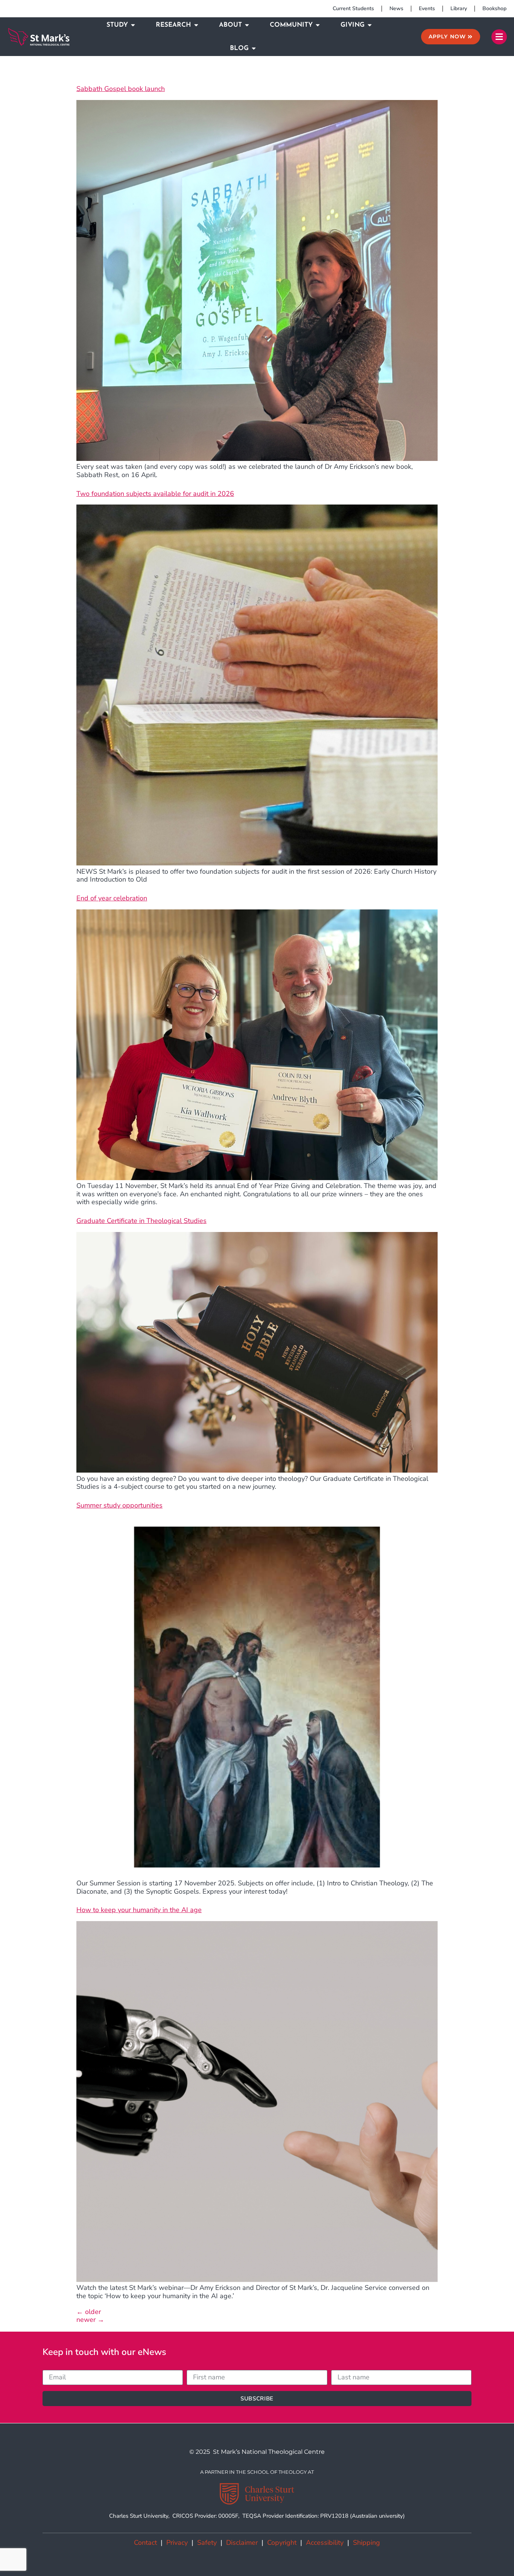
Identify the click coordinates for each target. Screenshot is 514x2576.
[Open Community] (318, 25)
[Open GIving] (370, 25)
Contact (145, 2543)
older (89, 2312)
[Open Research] (196, 25)
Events (427, 8)
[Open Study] (133, 25)
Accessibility (325, 2543)
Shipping (366, 2543)
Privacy (177, 2543)
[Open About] (247, 25)
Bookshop (494, 8)
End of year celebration (112, 898)
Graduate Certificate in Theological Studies (141, 1221)
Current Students (353, 8)
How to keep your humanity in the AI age (139, 1910)
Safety (207, 2543)
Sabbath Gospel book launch (121, 89)
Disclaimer (242, 2543)
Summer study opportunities (119, 1505)
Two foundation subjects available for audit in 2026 (155, 494)
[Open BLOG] (254, 48)
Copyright (282, 2543)
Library (459, 8)
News (396, 8)
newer (90, 2320)
